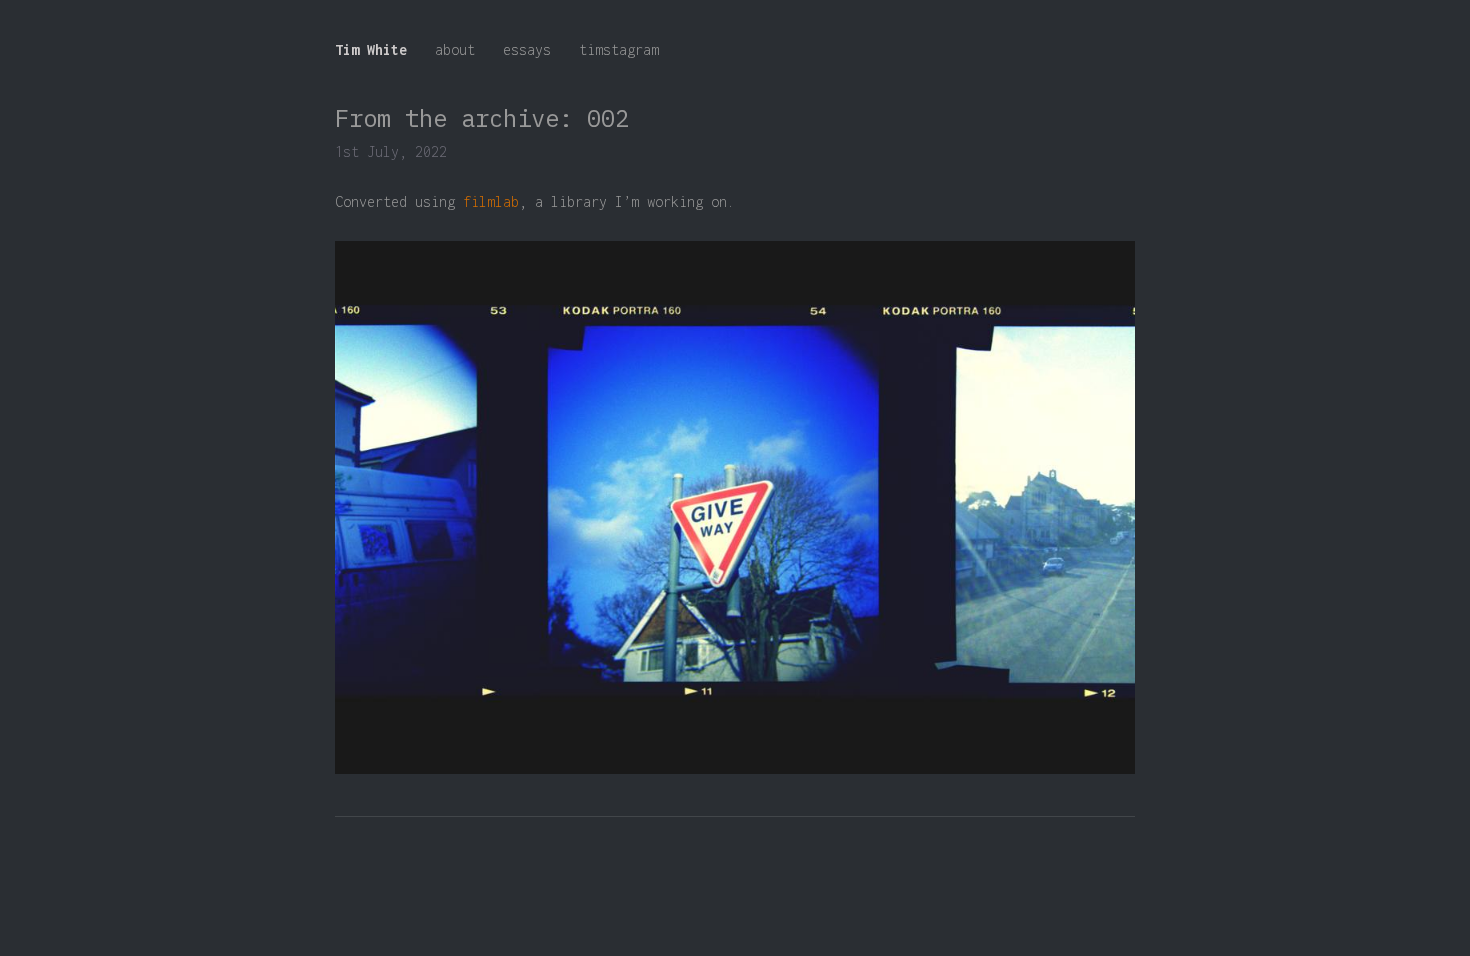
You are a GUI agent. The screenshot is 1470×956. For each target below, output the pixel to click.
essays (527, 49)
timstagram (619, 49)
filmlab (491, 201)
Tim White (371, 49)
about (455, 49)
